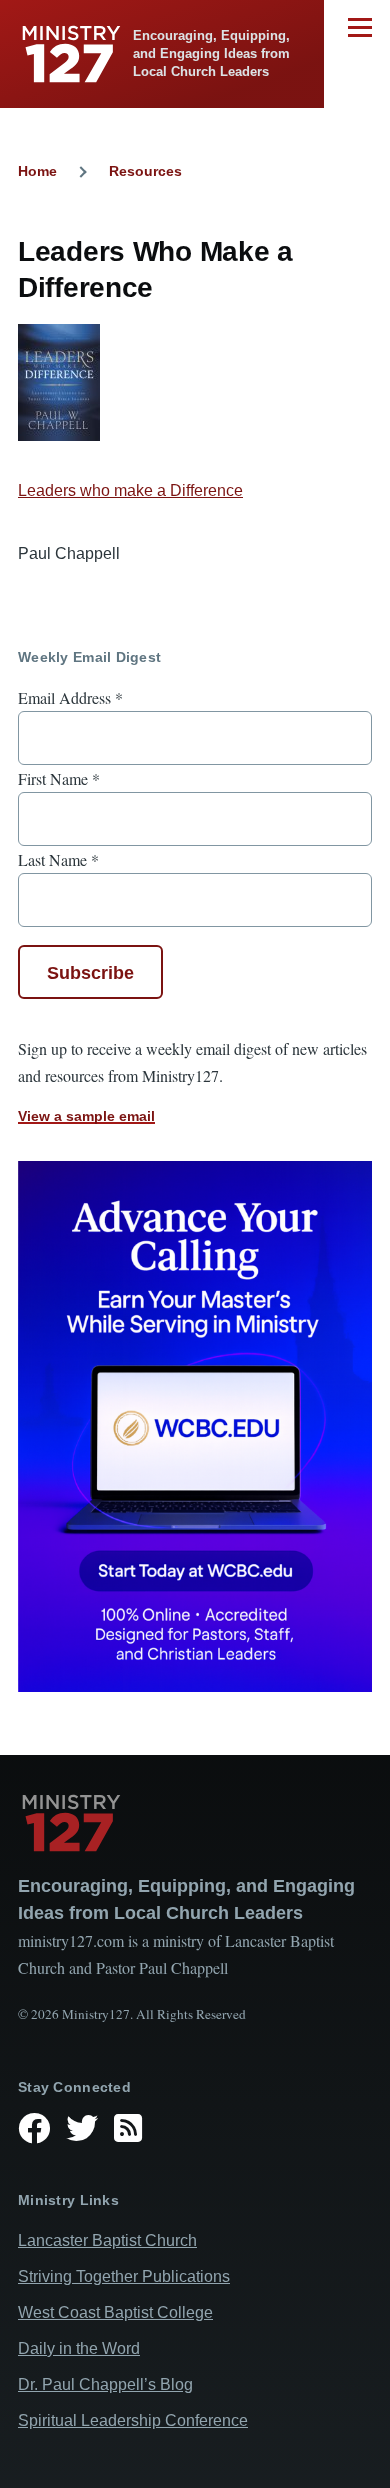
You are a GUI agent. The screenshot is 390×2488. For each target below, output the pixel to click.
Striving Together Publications (124, 2276)
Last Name (58, 859)
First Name (59, 778)
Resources (145, 171)
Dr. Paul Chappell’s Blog (105, 2384)
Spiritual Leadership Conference (133, 2420)
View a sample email (86, 1116)
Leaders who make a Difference (130, 490)
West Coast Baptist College (115, 2312)
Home (37, 171)
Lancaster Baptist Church (107, 2240)
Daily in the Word (79, 2348)
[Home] (195, 1823)
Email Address (70, 697)
